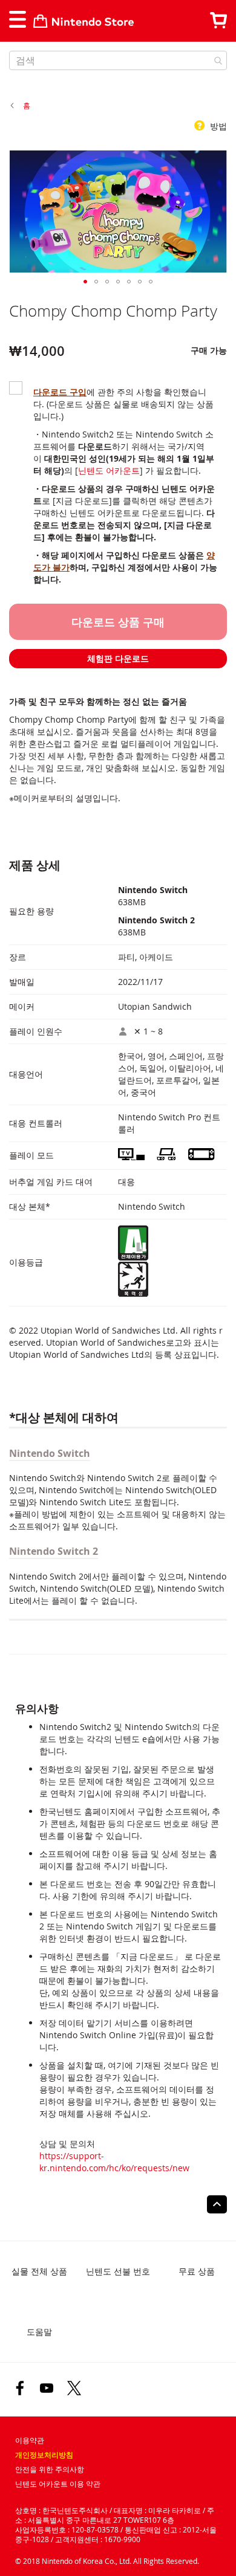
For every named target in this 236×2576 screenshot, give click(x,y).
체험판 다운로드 (118, 658)
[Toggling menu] (17, 19)
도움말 (39, 2332)
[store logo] (84, 21)
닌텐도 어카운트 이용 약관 (58, 2484)
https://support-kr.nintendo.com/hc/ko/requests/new (114, 2162)
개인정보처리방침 (44, 2455)
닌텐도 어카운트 (109, 470)
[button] (85, 282)
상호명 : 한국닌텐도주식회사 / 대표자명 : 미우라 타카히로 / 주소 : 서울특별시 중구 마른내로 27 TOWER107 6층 (115, 2515)
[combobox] (118, 60)
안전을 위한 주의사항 (50, 2469)
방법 (217, 126)
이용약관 (30, 2440)
